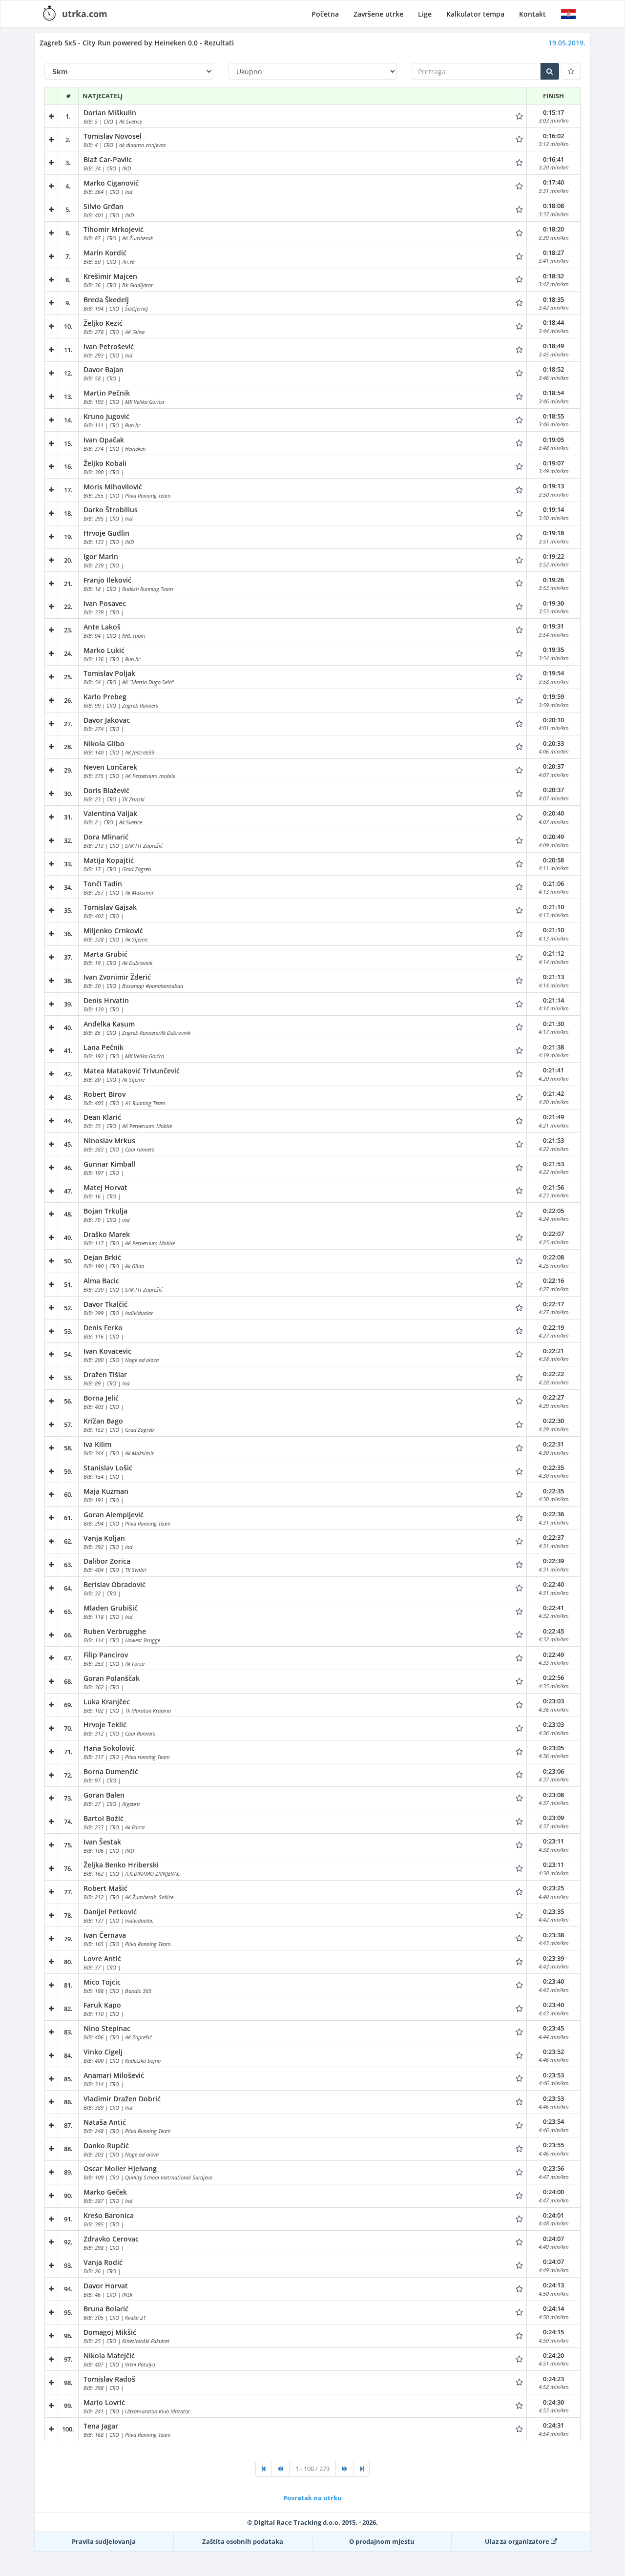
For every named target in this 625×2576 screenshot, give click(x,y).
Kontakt (532, 14)
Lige (425, 14)
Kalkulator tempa (475, 14)
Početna (325, 14)
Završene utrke (378, 14)
